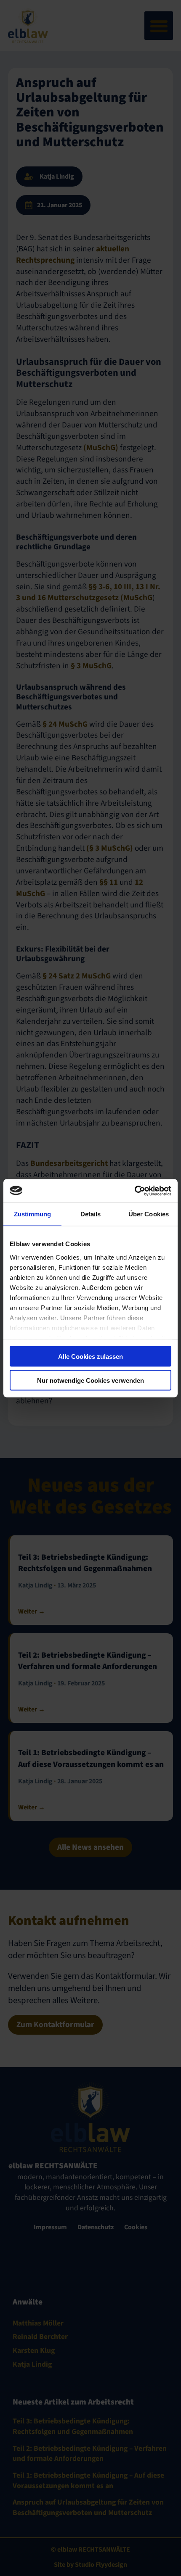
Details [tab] (91, 1214)
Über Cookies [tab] (149, 1214)
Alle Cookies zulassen (90, 1357)
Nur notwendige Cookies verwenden (90, 1380)
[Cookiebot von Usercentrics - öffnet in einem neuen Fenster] (134, 1191)
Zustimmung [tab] (33, 1214)
